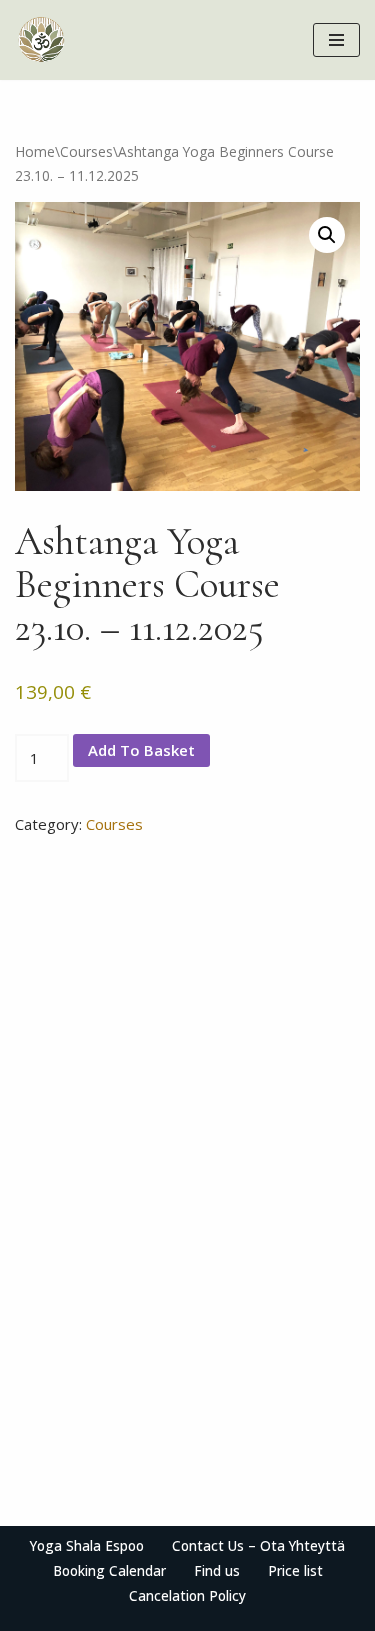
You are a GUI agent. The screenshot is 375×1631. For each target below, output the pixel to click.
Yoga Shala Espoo (87, 1546)
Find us (217, 1571)
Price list (295, 1571)
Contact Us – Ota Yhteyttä (258, 1546)
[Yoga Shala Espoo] (41, 40)
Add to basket (141, 750)
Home (35, 151)
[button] (327, 235)
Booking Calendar (109, 1571)
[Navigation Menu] (336, 40)
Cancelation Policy (187, 1596)
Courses (86, 151)
